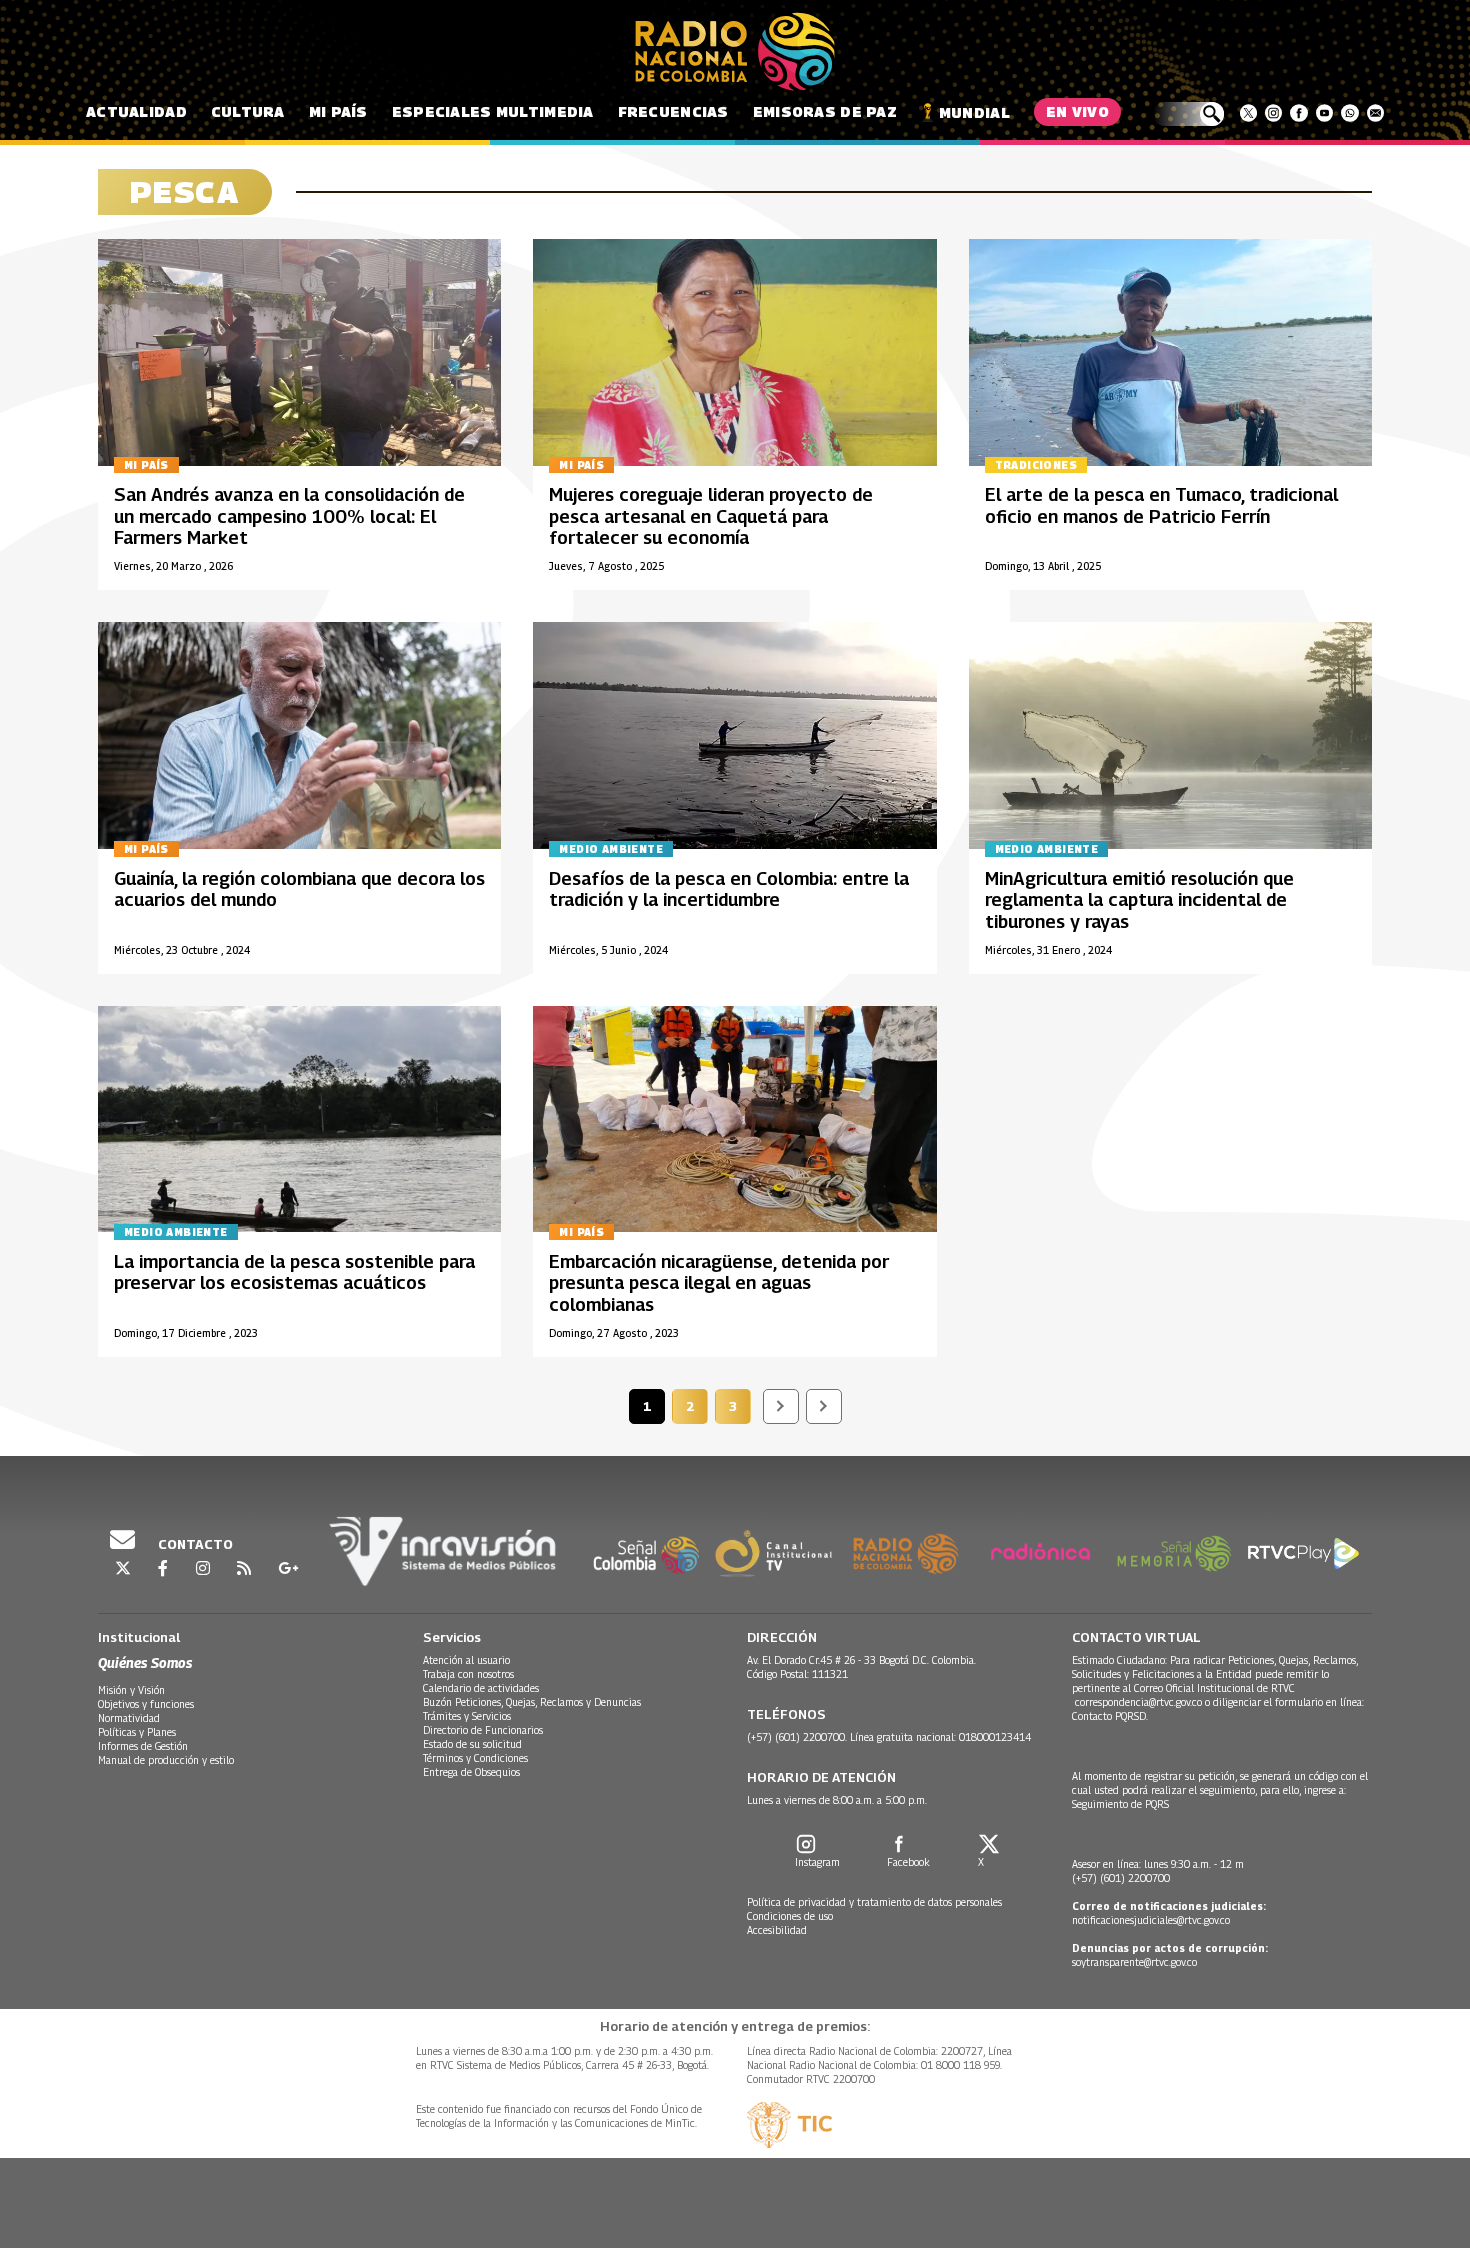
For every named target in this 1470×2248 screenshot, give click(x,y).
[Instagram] (1273, 113)
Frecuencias (673, 111)
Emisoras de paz (825, 111)
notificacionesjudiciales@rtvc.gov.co (1151, 1920)
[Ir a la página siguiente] (781, 1406)
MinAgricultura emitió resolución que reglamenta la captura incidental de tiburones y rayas (1139, 900)
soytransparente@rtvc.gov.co (1134, 1962)
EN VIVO (1077, 111)
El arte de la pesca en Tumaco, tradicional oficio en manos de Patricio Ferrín (1161, 505)
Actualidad (136, 111)
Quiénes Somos (145, 1662)
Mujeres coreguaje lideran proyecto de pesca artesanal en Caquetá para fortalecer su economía (711, 516)
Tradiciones (1036, 465)
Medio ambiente (611, 849)
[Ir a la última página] (824, 1406)
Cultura (248, 111)
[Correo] (1375, 113)
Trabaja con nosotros (468, 1674)
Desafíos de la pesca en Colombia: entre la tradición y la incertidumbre (729, 889)
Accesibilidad (777, 1930)
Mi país (338, 111)
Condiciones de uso (790, 1916)
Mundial (974, 112)
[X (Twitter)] (1248, 113)
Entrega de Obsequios (471, 1772)
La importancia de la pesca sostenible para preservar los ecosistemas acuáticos (294, 1272)
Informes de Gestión (143, 1746)
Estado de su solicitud (472, 1744)
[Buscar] (1188, 114)
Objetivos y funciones (146, 1704)
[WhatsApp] (1349, 113)
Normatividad (129, 1718)
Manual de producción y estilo (166, 1760)
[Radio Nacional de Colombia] (735, 52)
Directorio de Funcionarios (483, 1730)
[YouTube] (1324, 113)
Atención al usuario (466, 1660)
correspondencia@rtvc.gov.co (1138, 1702)
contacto (194, 1544)
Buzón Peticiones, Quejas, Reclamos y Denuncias (532, 1702)
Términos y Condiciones (475, 1758)
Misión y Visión (131, 1690)
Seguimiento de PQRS (1120, 1804)
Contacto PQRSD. (1111, 1716)
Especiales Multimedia (493, 111)
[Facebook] (1298, 113)
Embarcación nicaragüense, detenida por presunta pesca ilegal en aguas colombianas (719, 1283)
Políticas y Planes (137, 1732)
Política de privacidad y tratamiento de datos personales (874, 1902)
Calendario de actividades (481, 1688)
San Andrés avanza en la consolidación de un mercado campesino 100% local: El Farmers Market (289, 516)
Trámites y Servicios (467, 1716)
